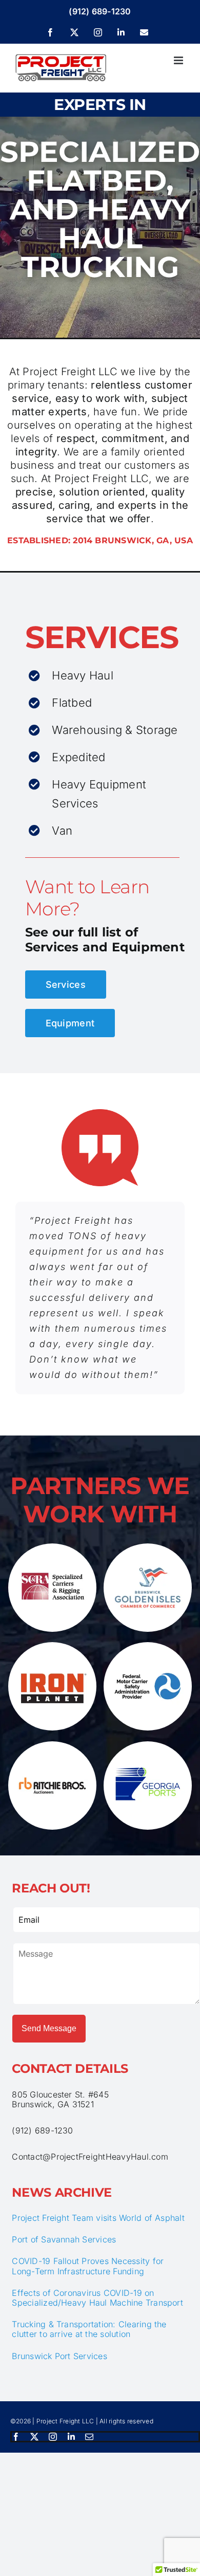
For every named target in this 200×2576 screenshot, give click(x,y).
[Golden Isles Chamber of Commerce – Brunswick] (148, 1548)
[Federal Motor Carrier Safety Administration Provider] (148, 1646)
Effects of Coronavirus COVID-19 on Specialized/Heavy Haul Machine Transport (97, 2298)
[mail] (89, 2437)
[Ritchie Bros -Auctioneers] (52, 1745)
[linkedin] (71, 2437)
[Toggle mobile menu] (179, 60)
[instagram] (53, 2437)
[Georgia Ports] (148, 1745)
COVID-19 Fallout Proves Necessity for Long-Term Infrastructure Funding (88, 2266)
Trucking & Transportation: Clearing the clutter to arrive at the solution (89, 2329)
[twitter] (34, 2437)
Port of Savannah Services (64, 2239)
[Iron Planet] (52, 1646)
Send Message (49, 2028)
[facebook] (16, 2437)
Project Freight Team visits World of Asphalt (98, 2218)
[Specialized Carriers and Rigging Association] (52, 1548)
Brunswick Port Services (59, 2356)
